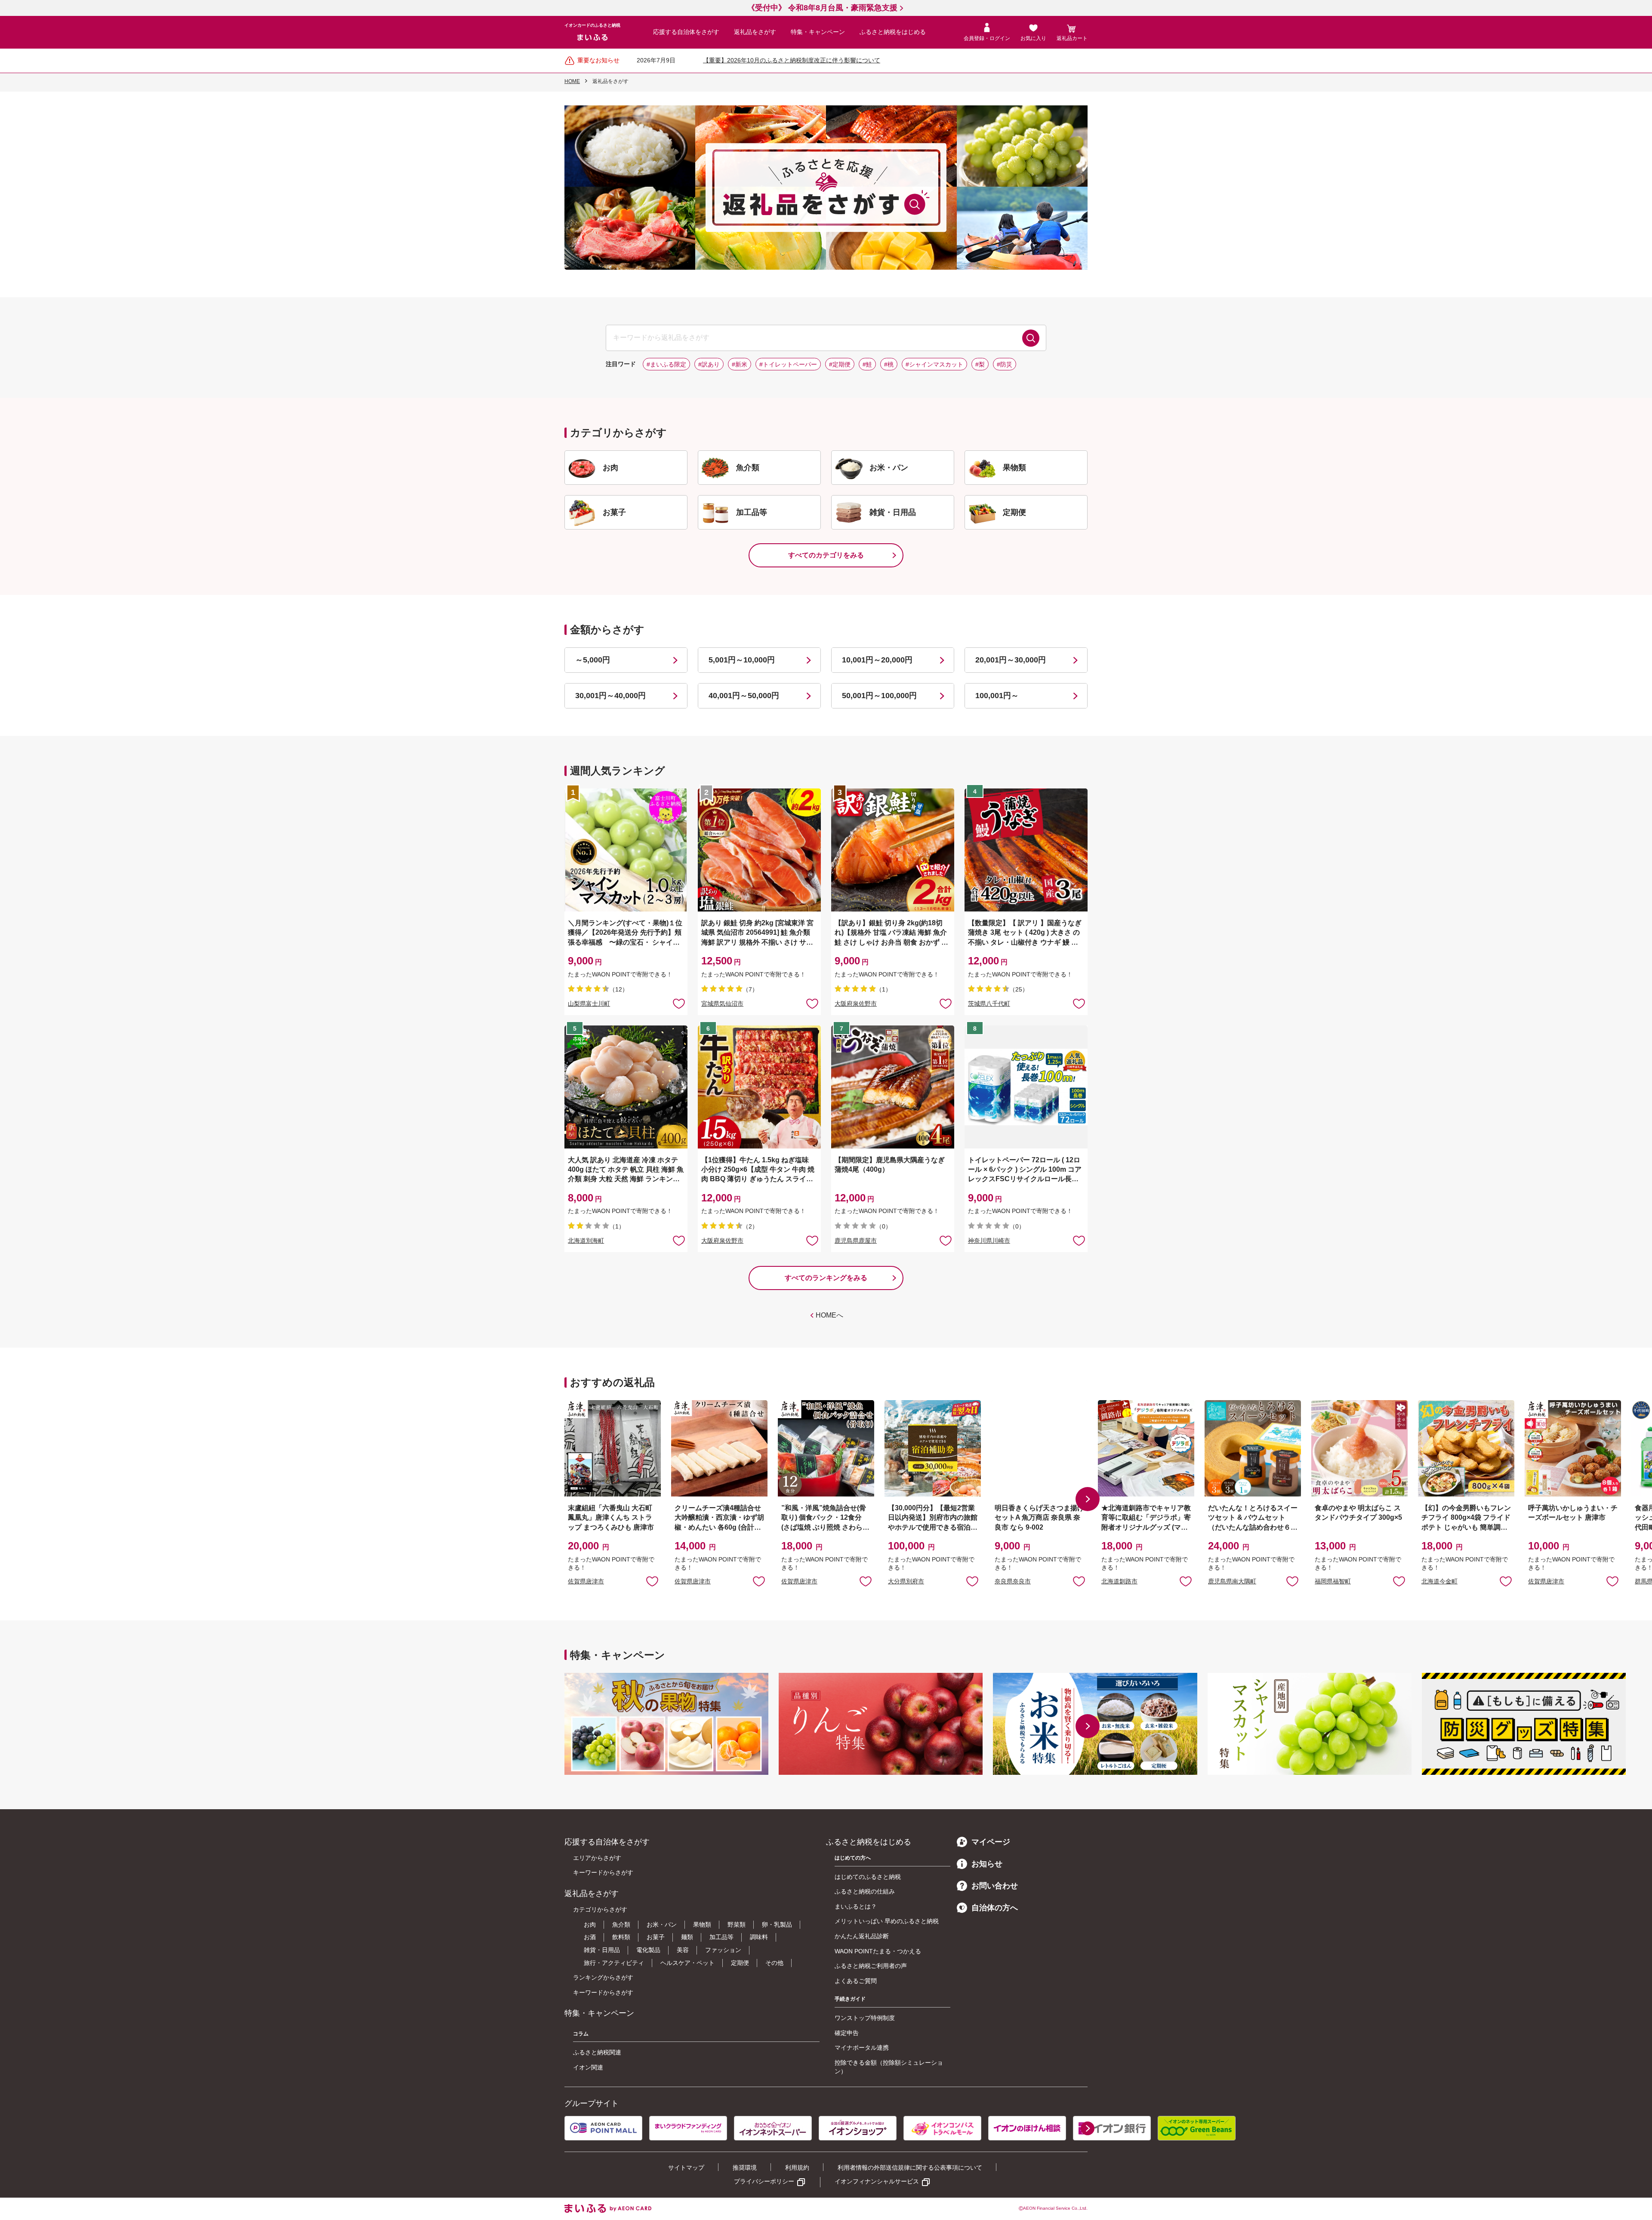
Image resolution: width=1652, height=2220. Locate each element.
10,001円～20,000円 (877, 660)
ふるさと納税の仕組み (865, 1891)
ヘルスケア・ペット (687, 1963)
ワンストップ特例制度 (865, 2018)
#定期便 (840, 364)
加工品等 (721, 1937)
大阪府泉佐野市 (856, 1004)
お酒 (590, 1937)
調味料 (759, 1937)
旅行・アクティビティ (614, 1963)
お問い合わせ (995, 1886)
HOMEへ (829, 1315)
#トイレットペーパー (788, 364)
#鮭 (867, 364)
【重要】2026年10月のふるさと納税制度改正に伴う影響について (792, 60)
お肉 (590, 1924)
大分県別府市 (906, 1581)
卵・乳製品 (777, 1924)
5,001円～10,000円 (742, 660)
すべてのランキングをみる (826, 1278)
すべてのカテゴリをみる (826, 555)
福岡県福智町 (1333, 1581)
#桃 (889, 364)
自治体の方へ (995, 1908)
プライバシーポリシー (764, 2181)
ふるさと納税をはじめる (893, 32)
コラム (581, 2034)
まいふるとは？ (856, 1906)
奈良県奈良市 (1013, 1581)
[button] (1088, 1499)
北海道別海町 (586, 1241)
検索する (1031, 338)
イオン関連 (588, 2067)
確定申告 (847, 2033)
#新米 (740, 364)
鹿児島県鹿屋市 (856, 1241)
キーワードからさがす (603, 1872)
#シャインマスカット (934, 364)
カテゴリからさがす (600, 1909)
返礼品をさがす (755, 32)
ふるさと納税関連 (597, 2052)
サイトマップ (686, 2168)
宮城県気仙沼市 (722, 1004)
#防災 (1005, 364)
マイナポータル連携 (862, 2048)
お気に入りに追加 (652, 1581)
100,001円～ (997, 696)
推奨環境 (745, 2168)
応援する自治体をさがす (686, 32)
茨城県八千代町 (989, 1004)
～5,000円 (593, 660)
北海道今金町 (1439, 1581)
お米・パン (662, 1924)
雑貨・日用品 (602, 1950)
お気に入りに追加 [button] (679, 1003)
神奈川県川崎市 (989, 1241)
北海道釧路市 (1119, 1581)
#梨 (980, 364)
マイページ (991, 1842)
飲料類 (621, 1937)
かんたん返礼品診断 (862, 1936)
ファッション (723, 1950)
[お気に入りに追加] (679, 1003)
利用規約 (797, 2168)
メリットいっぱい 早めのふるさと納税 (887, 1921)
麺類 (687, 1937)
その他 (774, 1963)
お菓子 (656, 1937)
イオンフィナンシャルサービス (877, 2181)
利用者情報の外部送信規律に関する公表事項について (910, 2168)
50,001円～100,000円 (879, 696)
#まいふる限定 (666, 364)
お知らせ (987, 1864)
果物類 (702, 1924)
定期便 (740, 1963)
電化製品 (648, 1950)
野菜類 (737, 1924)
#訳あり (709, 364)
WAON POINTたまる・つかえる (878, 1951)
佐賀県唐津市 (586, 1581)
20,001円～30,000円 (1011, 660)
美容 (683, 1950)
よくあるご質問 (856, 1981)
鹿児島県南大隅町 (1232, 1581)
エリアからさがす (597, 1858)
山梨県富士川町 (589, 1004)
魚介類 (621, 1924)
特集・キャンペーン (818, 32)
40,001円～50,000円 (744, 696)
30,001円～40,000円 (610, 696)
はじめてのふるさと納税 (868, 1877)
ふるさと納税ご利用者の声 (871, 1966)
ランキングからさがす (603, 1977)
